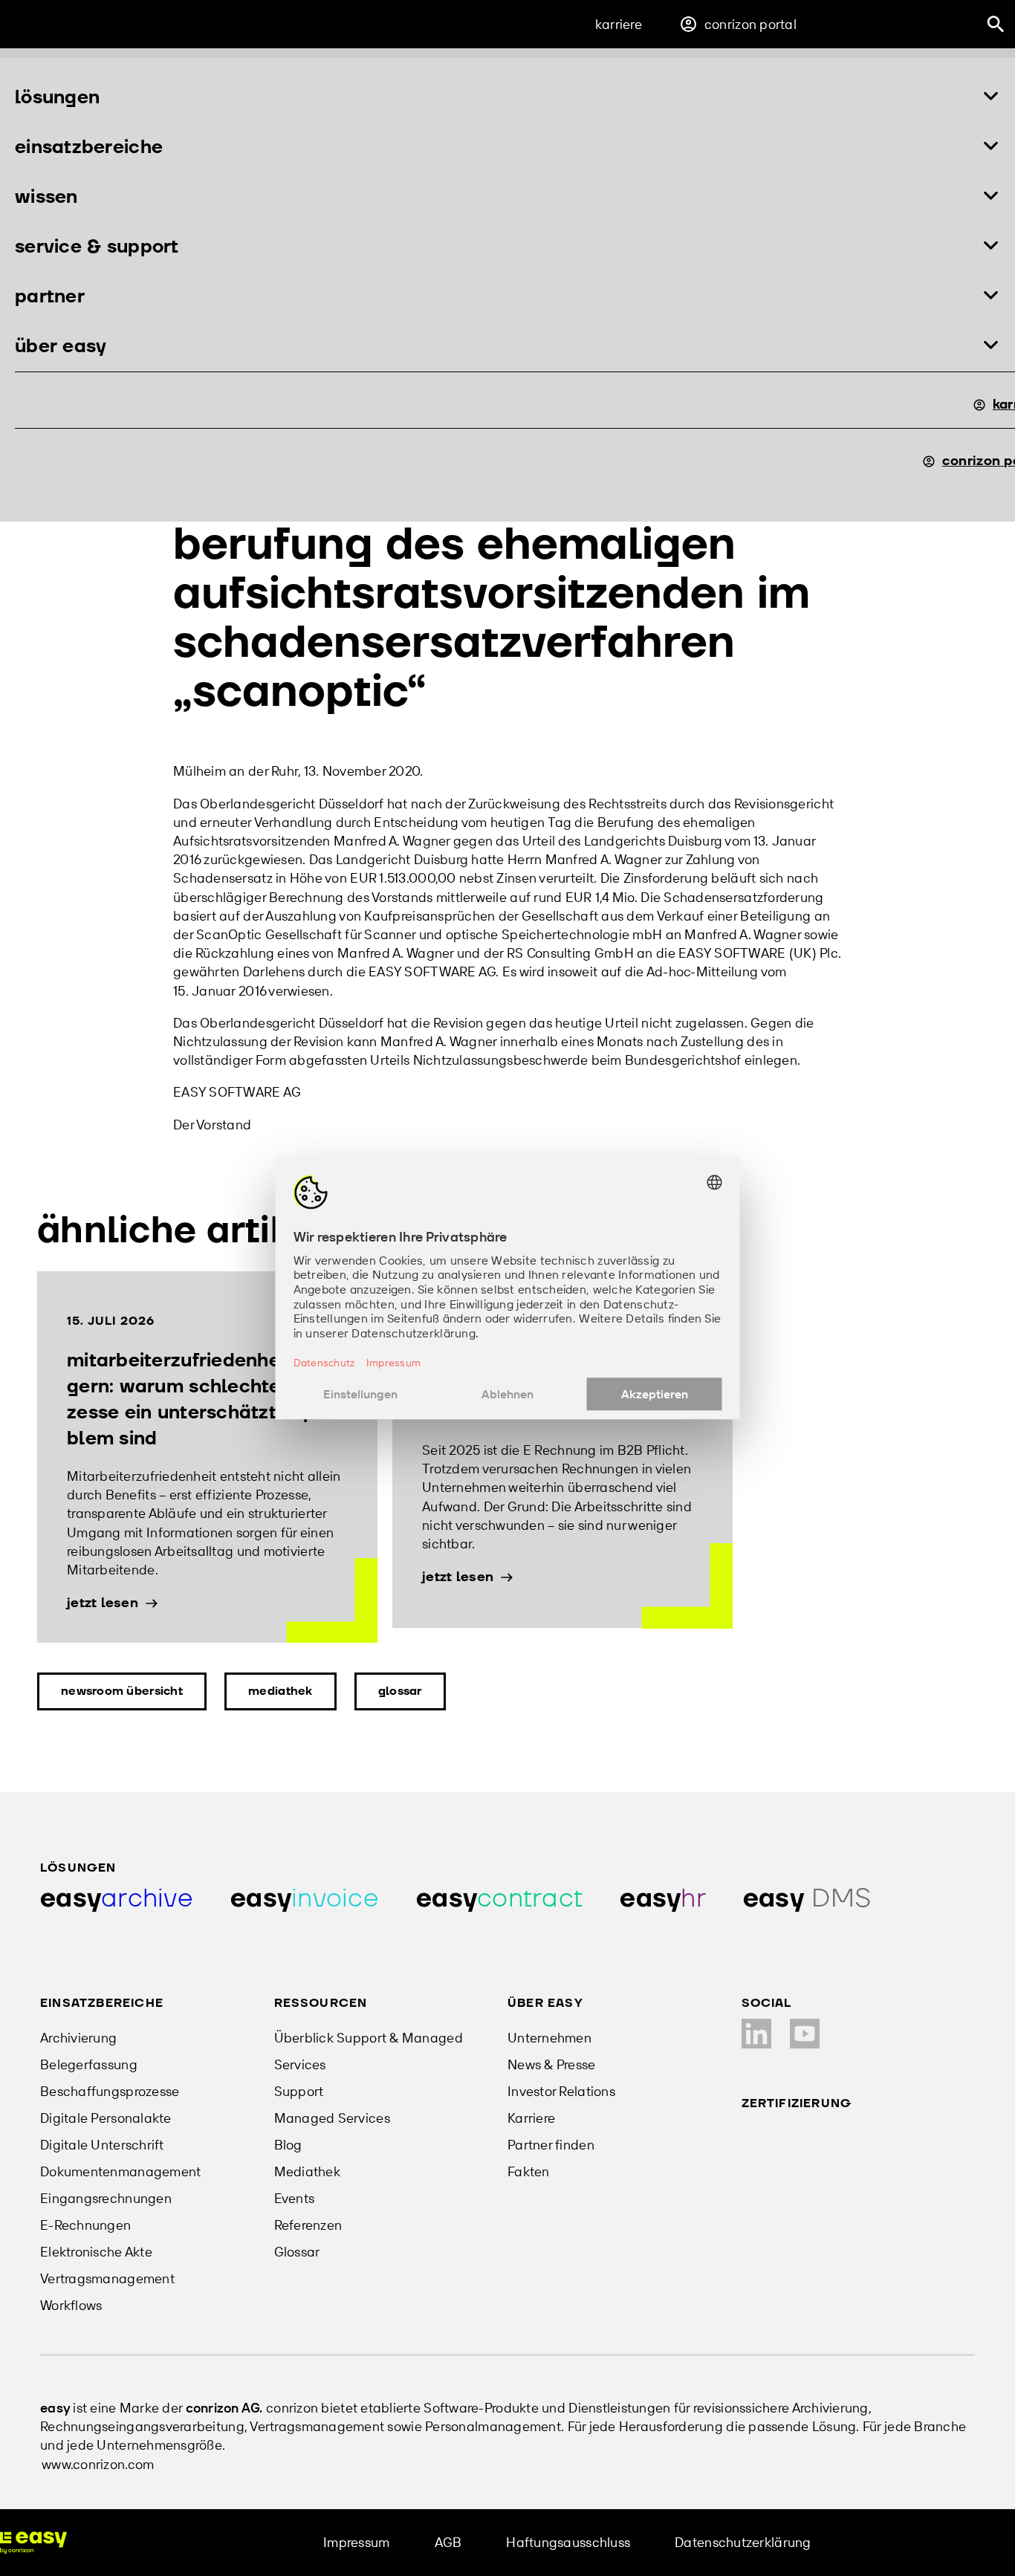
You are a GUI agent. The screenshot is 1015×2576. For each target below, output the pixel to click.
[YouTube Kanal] (805, 2034)
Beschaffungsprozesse (110, 2091)
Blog (288, 2145)
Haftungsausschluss (568, 2542)
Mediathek (280, 1691)
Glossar (400, 1691)
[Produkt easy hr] (663, 1899)
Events (295, 2198)
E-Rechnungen (85, 2225)
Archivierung (78, 2038)
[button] (507, 98)
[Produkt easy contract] (499, 1899)
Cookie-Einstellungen (921, 2542)
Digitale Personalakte (106, 2118)
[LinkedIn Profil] (756, 2034)
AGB (448, 2542)
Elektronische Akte (96, 2252)
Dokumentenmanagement (120, 2171)
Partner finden (551, 2145)
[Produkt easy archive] (117, 1899)
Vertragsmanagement (107, 2278)
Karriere (619, 24)
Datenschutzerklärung (743, 2542)
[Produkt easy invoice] (305, 1899)
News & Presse (552, 2064)
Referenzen (308, 2225)
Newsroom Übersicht (122, 1691)
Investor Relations (561, 2091)
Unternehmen (549, 2038)
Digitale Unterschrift (102, 2145)
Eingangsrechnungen (106, 2198)
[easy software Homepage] (33, 2543)
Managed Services (332, 2118)
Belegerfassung (89, 2064)
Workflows (71, 2305)
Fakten (529, 2171)
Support (299, 2091)
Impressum (356, 2542)
